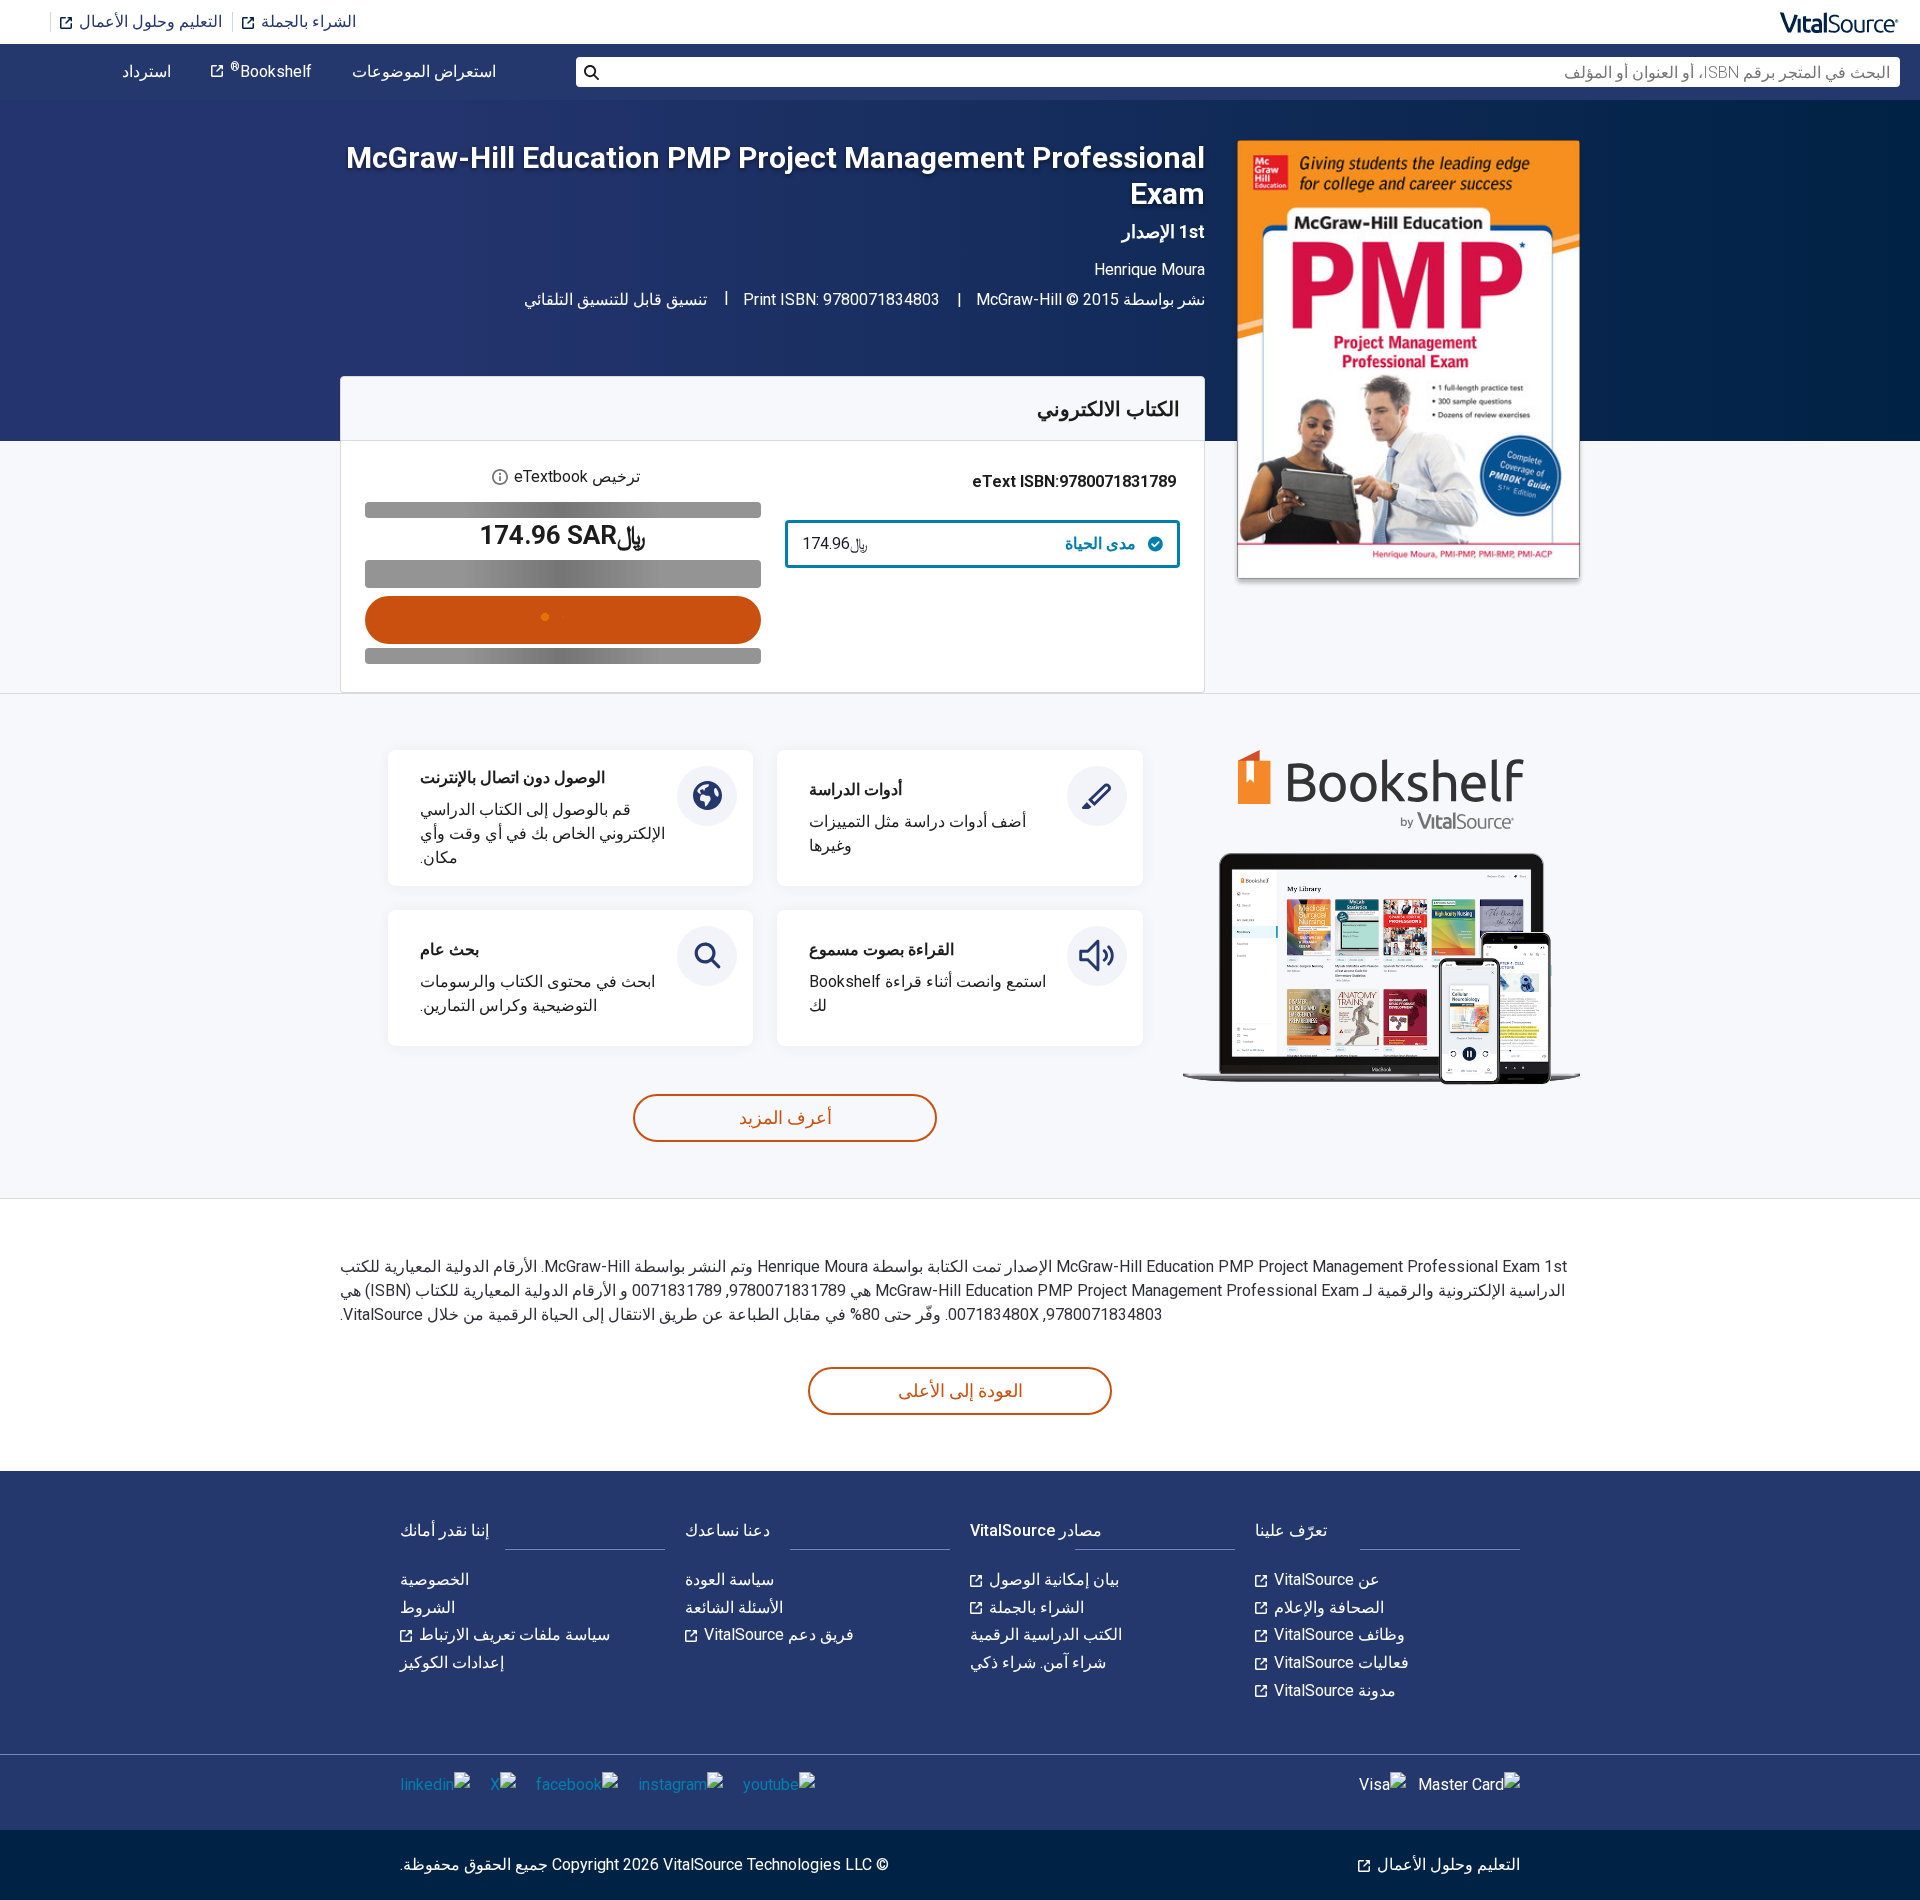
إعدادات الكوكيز (452, 1662)
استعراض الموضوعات (424, 72)
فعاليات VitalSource (1339, 1662)
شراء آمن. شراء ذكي (1038, 1662)
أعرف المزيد (785, 1117)
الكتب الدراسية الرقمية (1046, 1634)
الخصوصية (434, 1579)
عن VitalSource (1325, 1579)
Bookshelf (271, 72)
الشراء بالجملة (306, 21)
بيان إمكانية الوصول (1052, 1579)
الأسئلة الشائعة (734, 1607)
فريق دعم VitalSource (777, 1634)
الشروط (427, 1607)
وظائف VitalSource (1337, 1634)
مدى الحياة (969, 543)
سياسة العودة (729, 1579)
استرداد (146, 72)
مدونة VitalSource (1333, 1690)
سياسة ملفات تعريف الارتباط (512, 1634)
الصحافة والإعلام (1327, 1607)
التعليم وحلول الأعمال (148, 21)
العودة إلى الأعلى (960, 1390)
